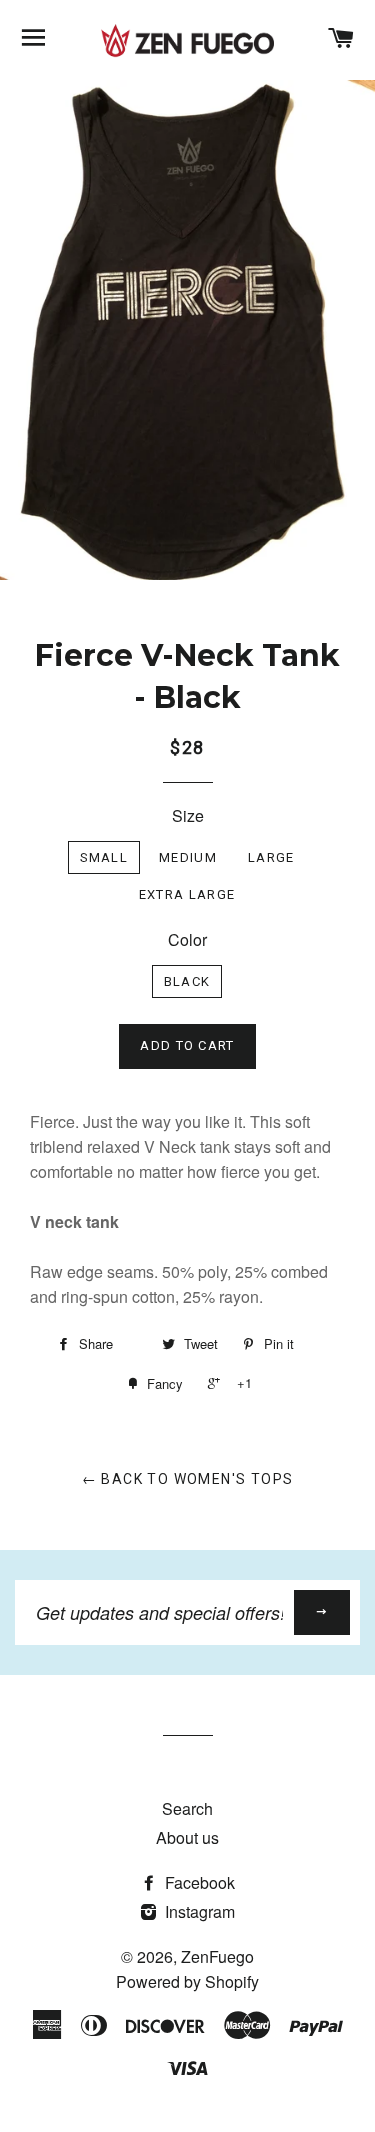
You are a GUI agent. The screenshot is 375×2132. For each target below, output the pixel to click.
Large (271, 857)
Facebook (198, 1882)
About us (187, 1837)
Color (187, 939)
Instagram (198, 1911)
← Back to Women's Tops (188, 1479)
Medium (188, 857)
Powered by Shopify (187, 1981)
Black (187, 981)
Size (188, 815)
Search (187, 1808)
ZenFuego (217, 1956)
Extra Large (187, 894)
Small (104, 857)
